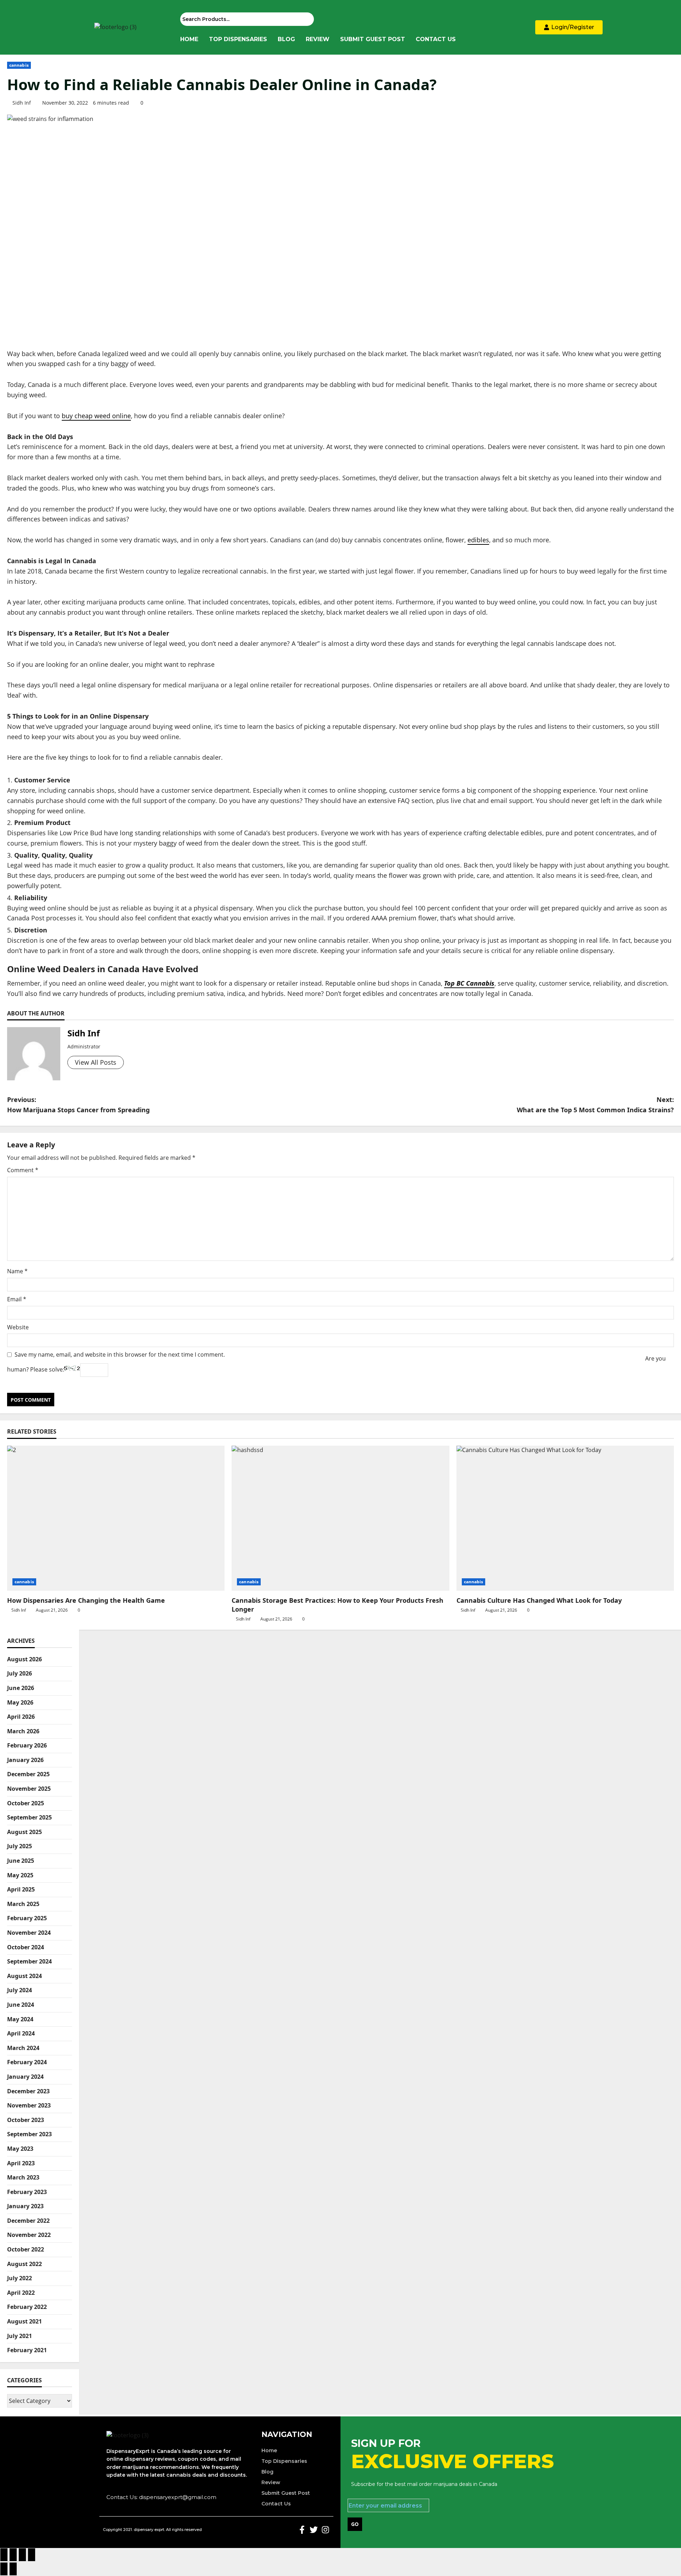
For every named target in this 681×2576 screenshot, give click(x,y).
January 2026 (25, 1760)
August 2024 (24, 1976)
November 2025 (29, 1789)
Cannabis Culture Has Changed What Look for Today (539, 1600)
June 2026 (21, 1688)
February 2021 (27, 2350)
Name (17, 1271)
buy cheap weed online (96, 416)
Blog (286, 39)
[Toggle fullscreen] (13, 2555)
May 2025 (20, 1875)
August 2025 (24, 1832)
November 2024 (29, 1933)
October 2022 (26, 2249)
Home (189, 39)
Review (318, 39)
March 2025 (23, 1904)
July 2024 (20, 1990)
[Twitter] (314, 2530)
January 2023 (25, 2206)
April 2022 (21, 2293)
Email (17, 1299)
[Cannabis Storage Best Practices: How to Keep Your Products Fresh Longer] (340, 1518)
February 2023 (27, 2192)
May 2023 (20, 2149)
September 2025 (29, 1817)
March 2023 (23, 2177)
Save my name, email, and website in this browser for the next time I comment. (120, 1355)
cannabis (19, 65)
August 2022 (24, 2264)
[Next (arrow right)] (13, 2569)
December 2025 (28, 1774)
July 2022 (20, 2278)
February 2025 (27, 1918)
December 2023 (28, 2091)
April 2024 (21, 2033)
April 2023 (21, 2163)
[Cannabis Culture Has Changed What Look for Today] (565, 1518)
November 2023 (29, 2105)
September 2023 (29, 2134)
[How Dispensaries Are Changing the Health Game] (116, 1518)
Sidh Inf (22, 103)
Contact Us (436, 39)
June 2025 (21, 1861)
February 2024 (27, 2062)
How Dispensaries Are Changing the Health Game (86, 1600)
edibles (478, 540)
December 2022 (28, 2221)
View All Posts (96, 1062)
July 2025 (20, 1846)
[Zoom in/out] (4, 2555)
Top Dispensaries (238, 39)
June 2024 (21, 2005)
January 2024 (25, 2077)
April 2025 (21, 1889)
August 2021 (24, 2321)
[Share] (22, 2555)
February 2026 (27, 1745)
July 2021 (20, 2336)
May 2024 (20, 2019)
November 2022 (29, 2235)
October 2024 (26, 1947)
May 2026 (20, 1702)
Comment (23, 1170)
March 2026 (23, 1731)
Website (18, 1327)
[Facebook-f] (302, 2530)
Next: (595, 1105)
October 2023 (26, 2120)
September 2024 (29, 1961)
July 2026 (20, 1673)
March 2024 (23, 2048)
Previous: (78, 1105)
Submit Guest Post (373, 39)
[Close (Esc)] (32, 2555)
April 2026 (21, 1717)
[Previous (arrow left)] (4, 2569)
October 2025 (26, 1803)
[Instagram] (325, 2530)
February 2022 (27, 2307)
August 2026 (24, 1659)
